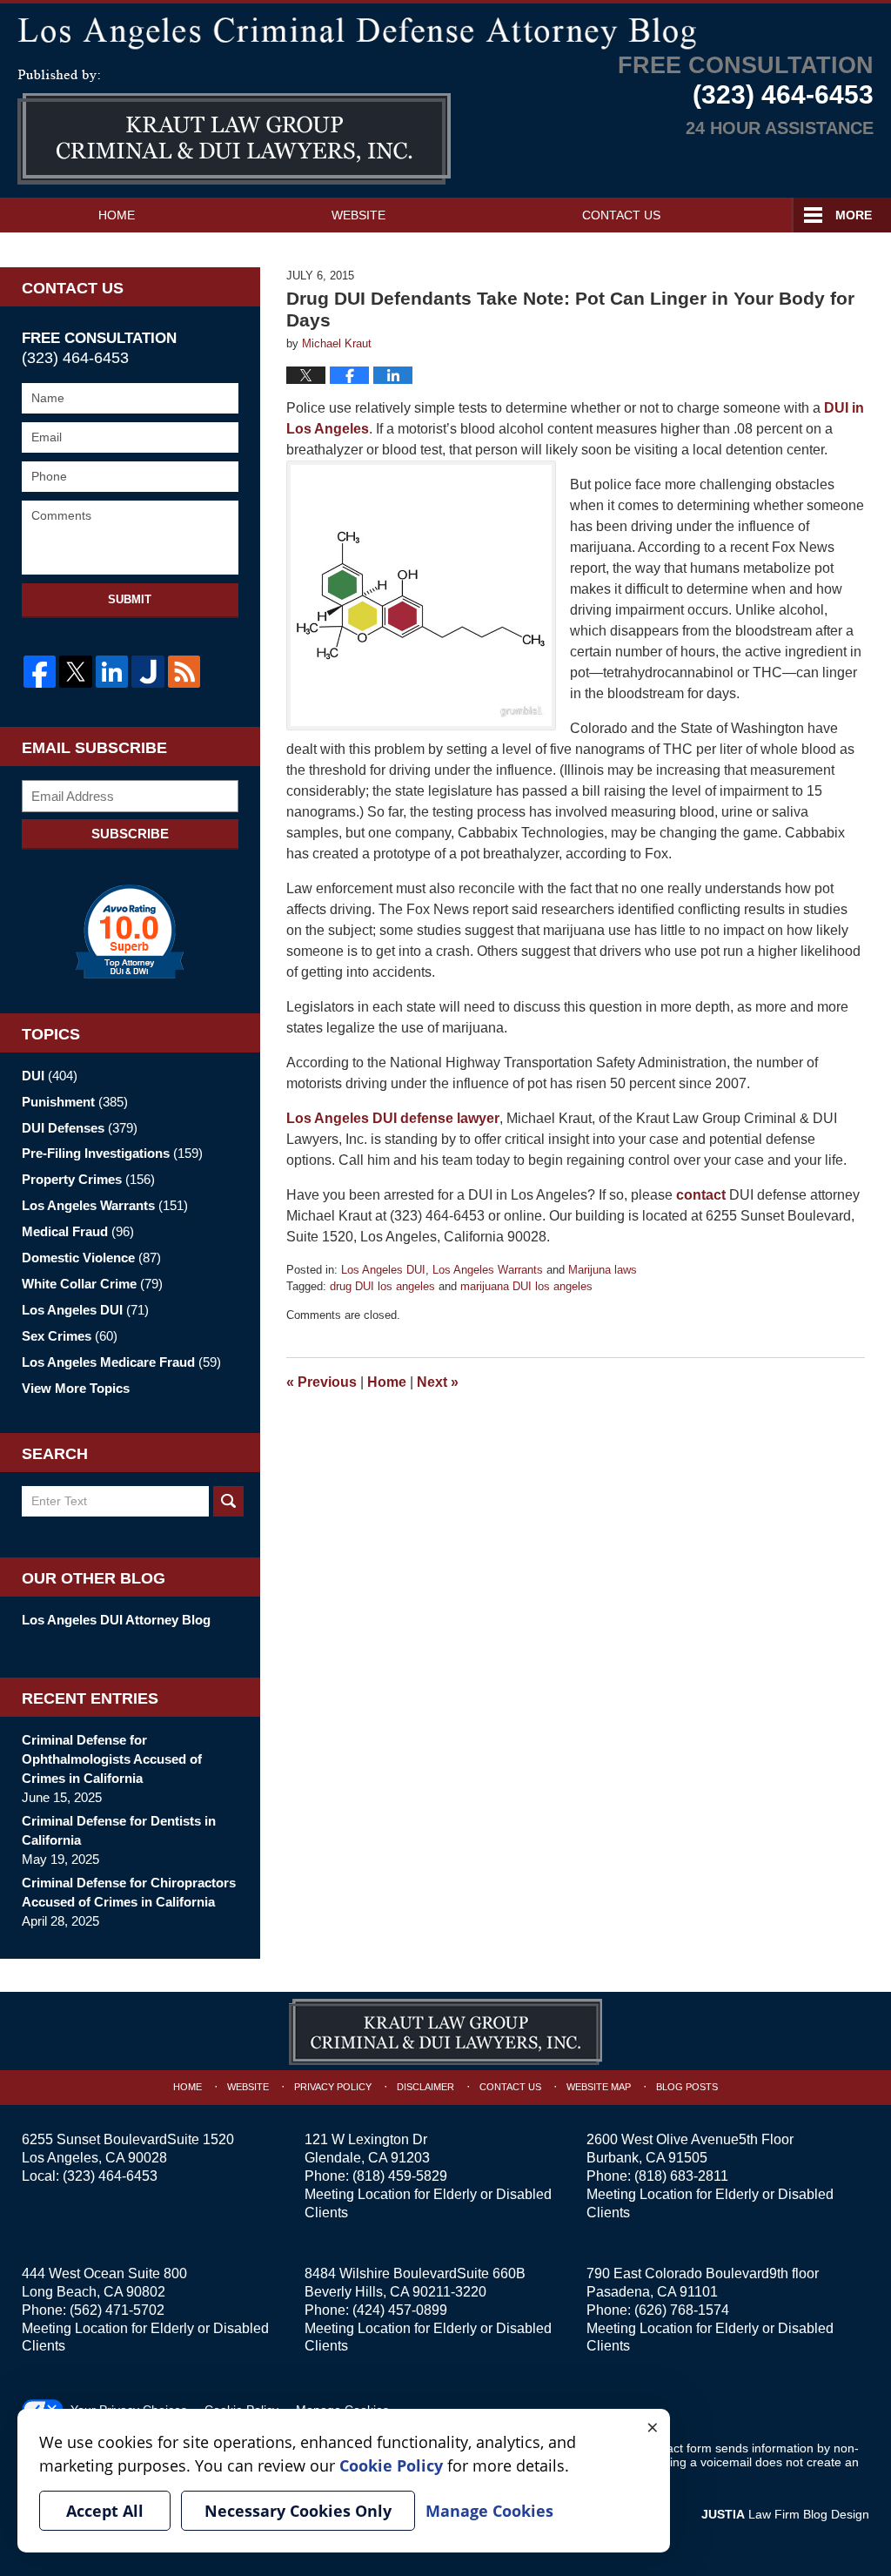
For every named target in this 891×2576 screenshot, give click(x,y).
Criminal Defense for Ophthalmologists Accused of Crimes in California (112, 1759)
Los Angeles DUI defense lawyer (393, 1118)
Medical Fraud (78, 1231)
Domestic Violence (91, 1258)
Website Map (599, 2087)
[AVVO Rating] (130, 932)
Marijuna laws (603, 1270)
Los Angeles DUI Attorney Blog (116, 1620)
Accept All (105, 2511)
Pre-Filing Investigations (112, 1153)
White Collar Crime (92, 1284)
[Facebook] (40, 672)
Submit (130, 599)
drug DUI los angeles (382, 1286)
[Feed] (184, 672)
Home (117, 215)
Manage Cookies (489, 2511)
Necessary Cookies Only (298, 2511)
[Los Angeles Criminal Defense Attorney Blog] (445, 30)
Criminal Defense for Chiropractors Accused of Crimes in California (129, 1892)
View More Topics (76, 1388)
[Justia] (147, 672)
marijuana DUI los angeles (526, 1286)
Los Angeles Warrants (488, 1270)
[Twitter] (75, 672)
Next (438, 1382)
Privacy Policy (333, 2087)
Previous (322, 1382)
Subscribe (130, 834)
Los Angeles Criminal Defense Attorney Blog (234, 127)
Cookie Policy (391, 2465)
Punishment (75, 1102)
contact (701, 1195)
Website (358, 215)
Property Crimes (88, 1179)
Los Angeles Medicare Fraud (121, 1362)
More (854, 215)
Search (228, 1501)
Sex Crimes (70, 1336)
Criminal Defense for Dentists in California (119, 1830)
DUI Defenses (80, 1128)
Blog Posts (687, 2087)
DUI (50, 1076)
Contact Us (621, 215)
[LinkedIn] (112, 672)
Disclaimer (425, 2087)
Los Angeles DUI (383, 1270)
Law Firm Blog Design (785, 2514)
